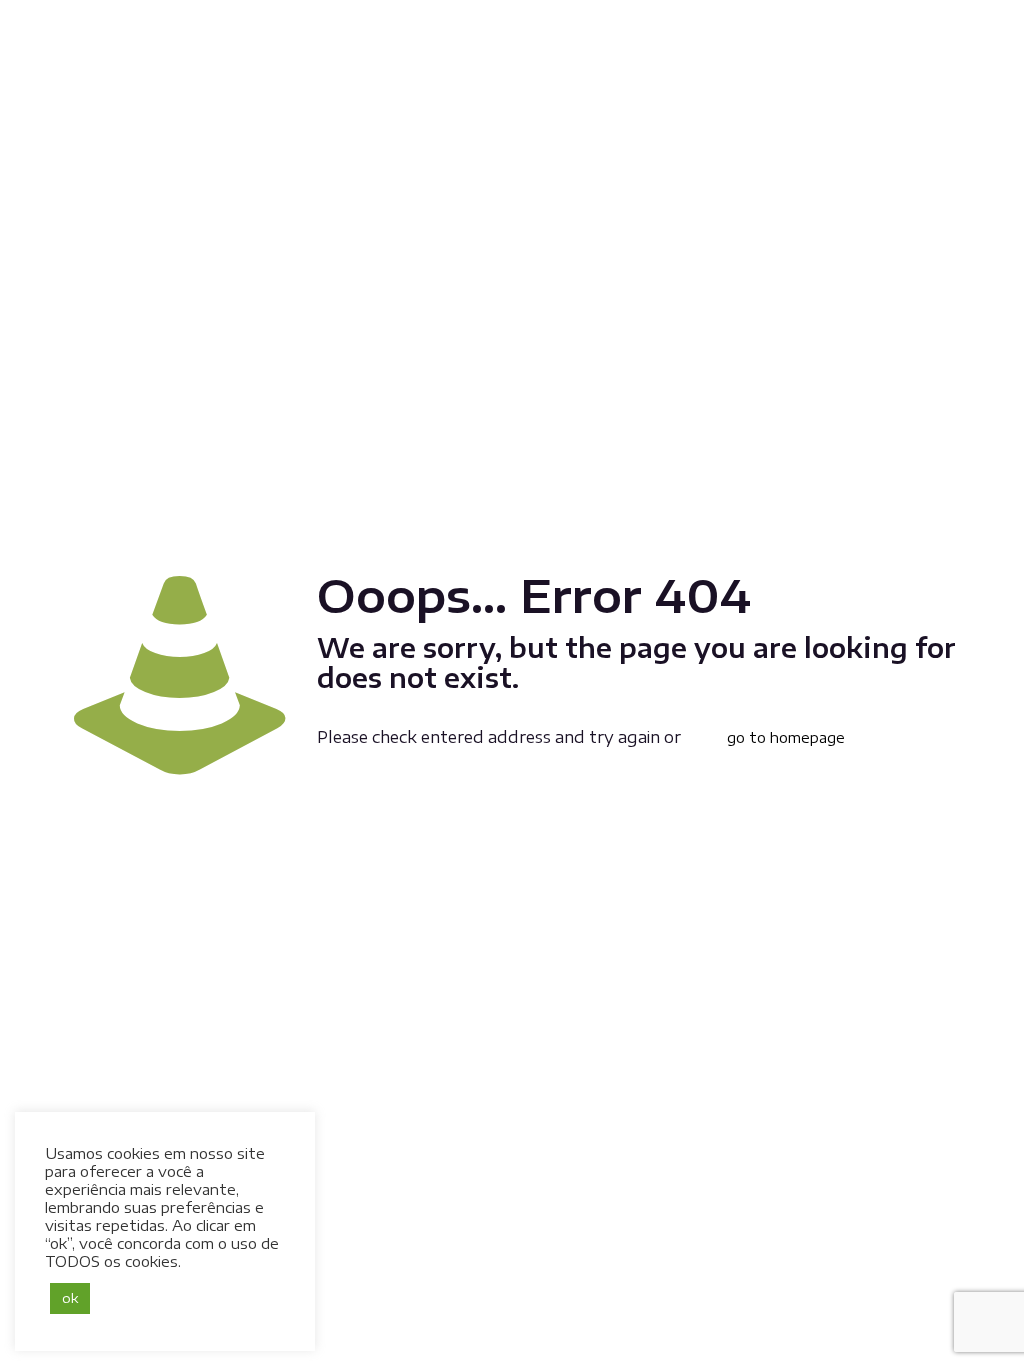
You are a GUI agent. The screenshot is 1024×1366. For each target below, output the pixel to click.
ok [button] (70, 1298)
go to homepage (786, 737)
